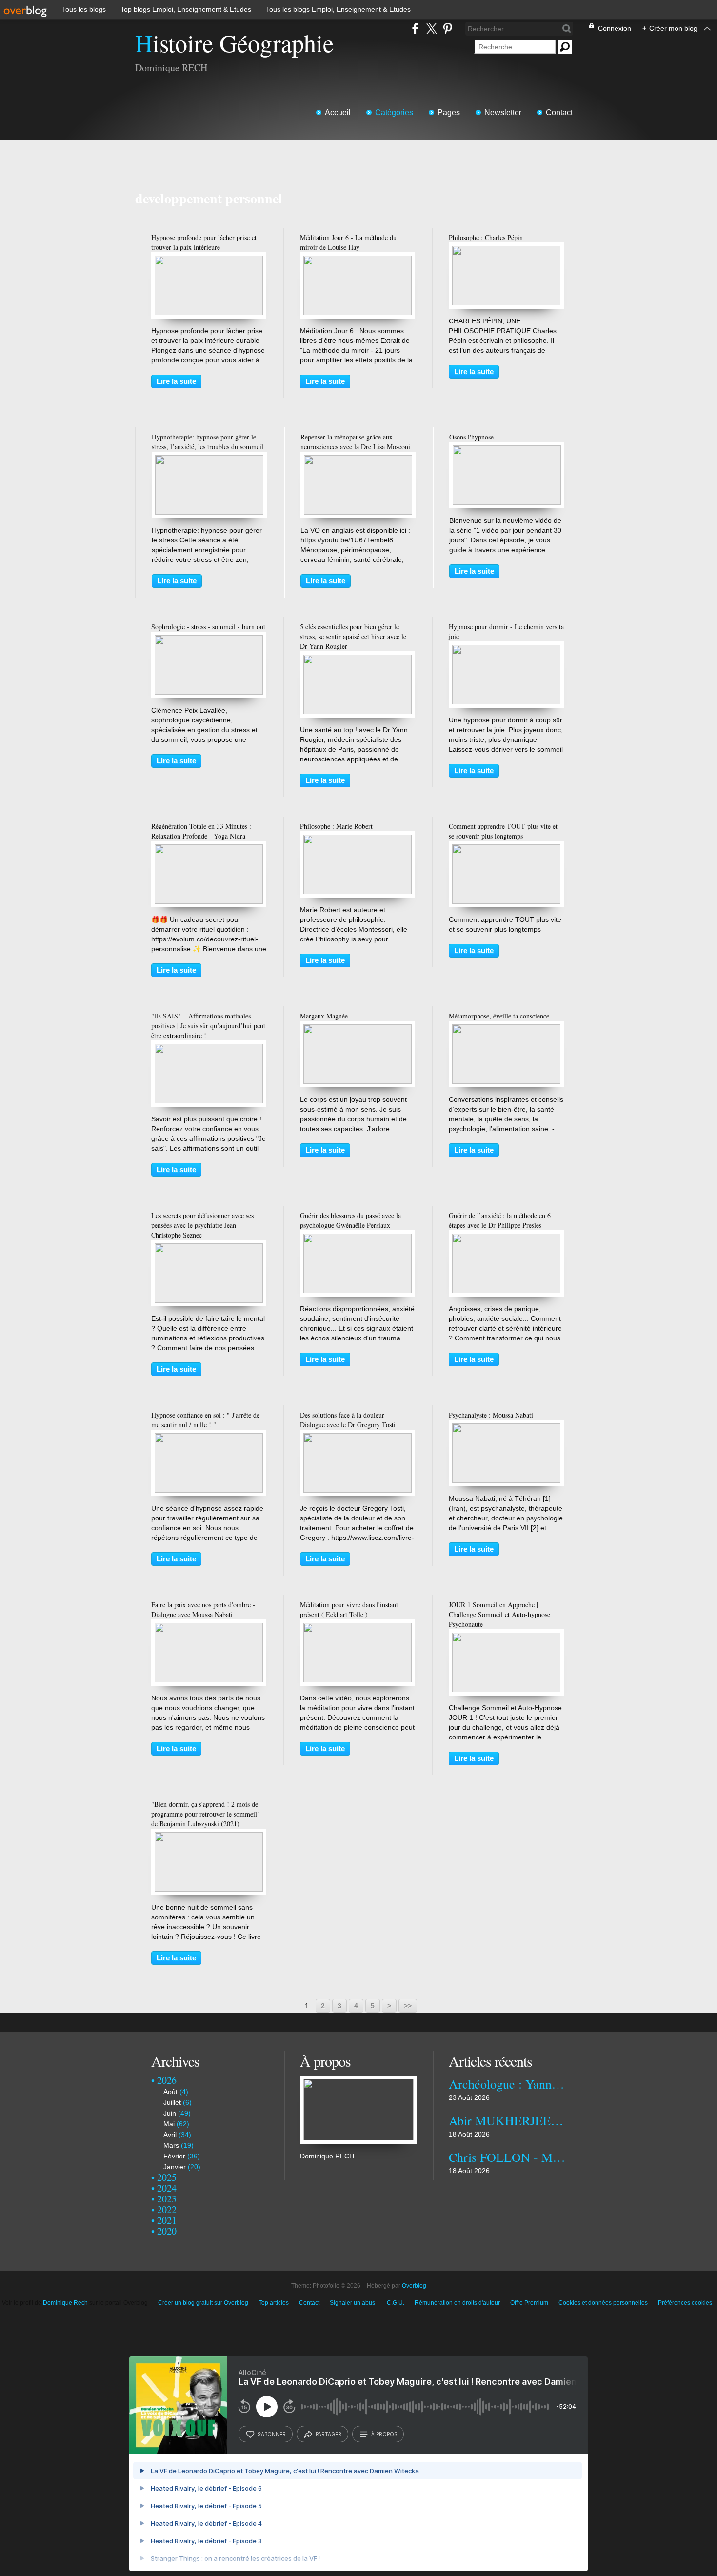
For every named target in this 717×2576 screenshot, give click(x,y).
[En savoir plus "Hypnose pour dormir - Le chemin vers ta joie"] (506, 650)
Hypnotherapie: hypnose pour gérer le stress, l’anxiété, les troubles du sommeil (208, 442)
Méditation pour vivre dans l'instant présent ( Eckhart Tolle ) (349, 1609)
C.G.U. (396, 2303)
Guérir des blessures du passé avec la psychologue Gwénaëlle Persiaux (350, 1220)
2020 (167, 2231)
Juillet (172, 2102)
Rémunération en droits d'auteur (457, 2303)
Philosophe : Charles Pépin (486, 237)
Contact (559, 112)
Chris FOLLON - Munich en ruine (507, 2157)
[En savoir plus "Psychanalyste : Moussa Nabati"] (506, 1428)
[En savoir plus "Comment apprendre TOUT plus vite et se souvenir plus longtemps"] (506, 849)
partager (329, 2434)
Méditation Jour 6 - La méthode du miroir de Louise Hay (348, 242)
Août (170, 2092)
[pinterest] (448, 29)
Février (174, 2156)
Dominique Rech (65, 2303)
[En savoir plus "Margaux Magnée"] (358, 1029)
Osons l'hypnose (471, 437)
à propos (384, 2434)
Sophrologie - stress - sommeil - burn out (208, 627)
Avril (170, 2135)
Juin (170, 2113)
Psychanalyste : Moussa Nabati (491, 1415)
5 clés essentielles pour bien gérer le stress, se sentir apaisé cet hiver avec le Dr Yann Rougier (353, 636)
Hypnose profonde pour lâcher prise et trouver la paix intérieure (204, 242)
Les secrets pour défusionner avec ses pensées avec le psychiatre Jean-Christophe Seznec (202, 1225)
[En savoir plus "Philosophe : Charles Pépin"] (506, 251)
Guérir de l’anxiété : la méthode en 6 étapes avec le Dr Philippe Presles (500, 1220)
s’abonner (272, 2434)
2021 (167, 2220)
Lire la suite (176, 381)
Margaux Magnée (324, 1016)
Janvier (175, 2167)
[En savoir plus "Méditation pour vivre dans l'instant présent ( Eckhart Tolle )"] (358, 1628)
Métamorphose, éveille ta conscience (499, 1016)
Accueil (338, 112)
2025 (167, 2177)
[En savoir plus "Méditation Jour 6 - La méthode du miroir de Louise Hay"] (358, 260)
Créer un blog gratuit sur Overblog (203, 2303)
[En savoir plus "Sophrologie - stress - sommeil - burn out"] (209, 640)
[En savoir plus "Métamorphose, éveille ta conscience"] (506, 1029)
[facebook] (415, 29)
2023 (167, 2199)
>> (408, 2006)
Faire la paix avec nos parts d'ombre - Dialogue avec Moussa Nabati (203, 1609)
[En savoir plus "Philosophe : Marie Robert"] (358, 839)
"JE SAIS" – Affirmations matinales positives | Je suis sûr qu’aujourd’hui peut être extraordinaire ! (208, 1026)
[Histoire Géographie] (358, 2080)
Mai (169, 2124)
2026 (167, 2080)
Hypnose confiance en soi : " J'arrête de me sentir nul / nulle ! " (205, 1420)
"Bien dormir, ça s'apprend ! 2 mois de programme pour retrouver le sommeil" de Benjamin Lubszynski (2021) (206, 1814)
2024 (167, 2188)
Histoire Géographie (234, 43)
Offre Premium (529, 2303)
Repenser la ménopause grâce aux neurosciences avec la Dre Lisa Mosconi (355, 442)
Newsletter (503, 112)
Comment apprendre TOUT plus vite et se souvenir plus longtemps (503, 831)
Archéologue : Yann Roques (507, 2084)
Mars (171, 2145)
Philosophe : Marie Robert (336, 826)
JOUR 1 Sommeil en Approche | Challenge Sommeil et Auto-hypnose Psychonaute (499, 1614)
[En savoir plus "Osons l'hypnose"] (507, 450)
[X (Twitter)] (431, 29)
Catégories (394, 112)
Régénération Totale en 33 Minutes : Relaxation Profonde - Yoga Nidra (201, 831)
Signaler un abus (353, 2303)
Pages (449, 112)
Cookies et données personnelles (603, 2303)
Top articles (274, 2303)
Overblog (414, 2286)
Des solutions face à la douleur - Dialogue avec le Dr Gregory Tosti (348, 1420)
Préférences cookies (685, 2303)
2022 (167, 2209)
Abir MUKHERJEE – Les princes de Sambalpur (507, 2120)
